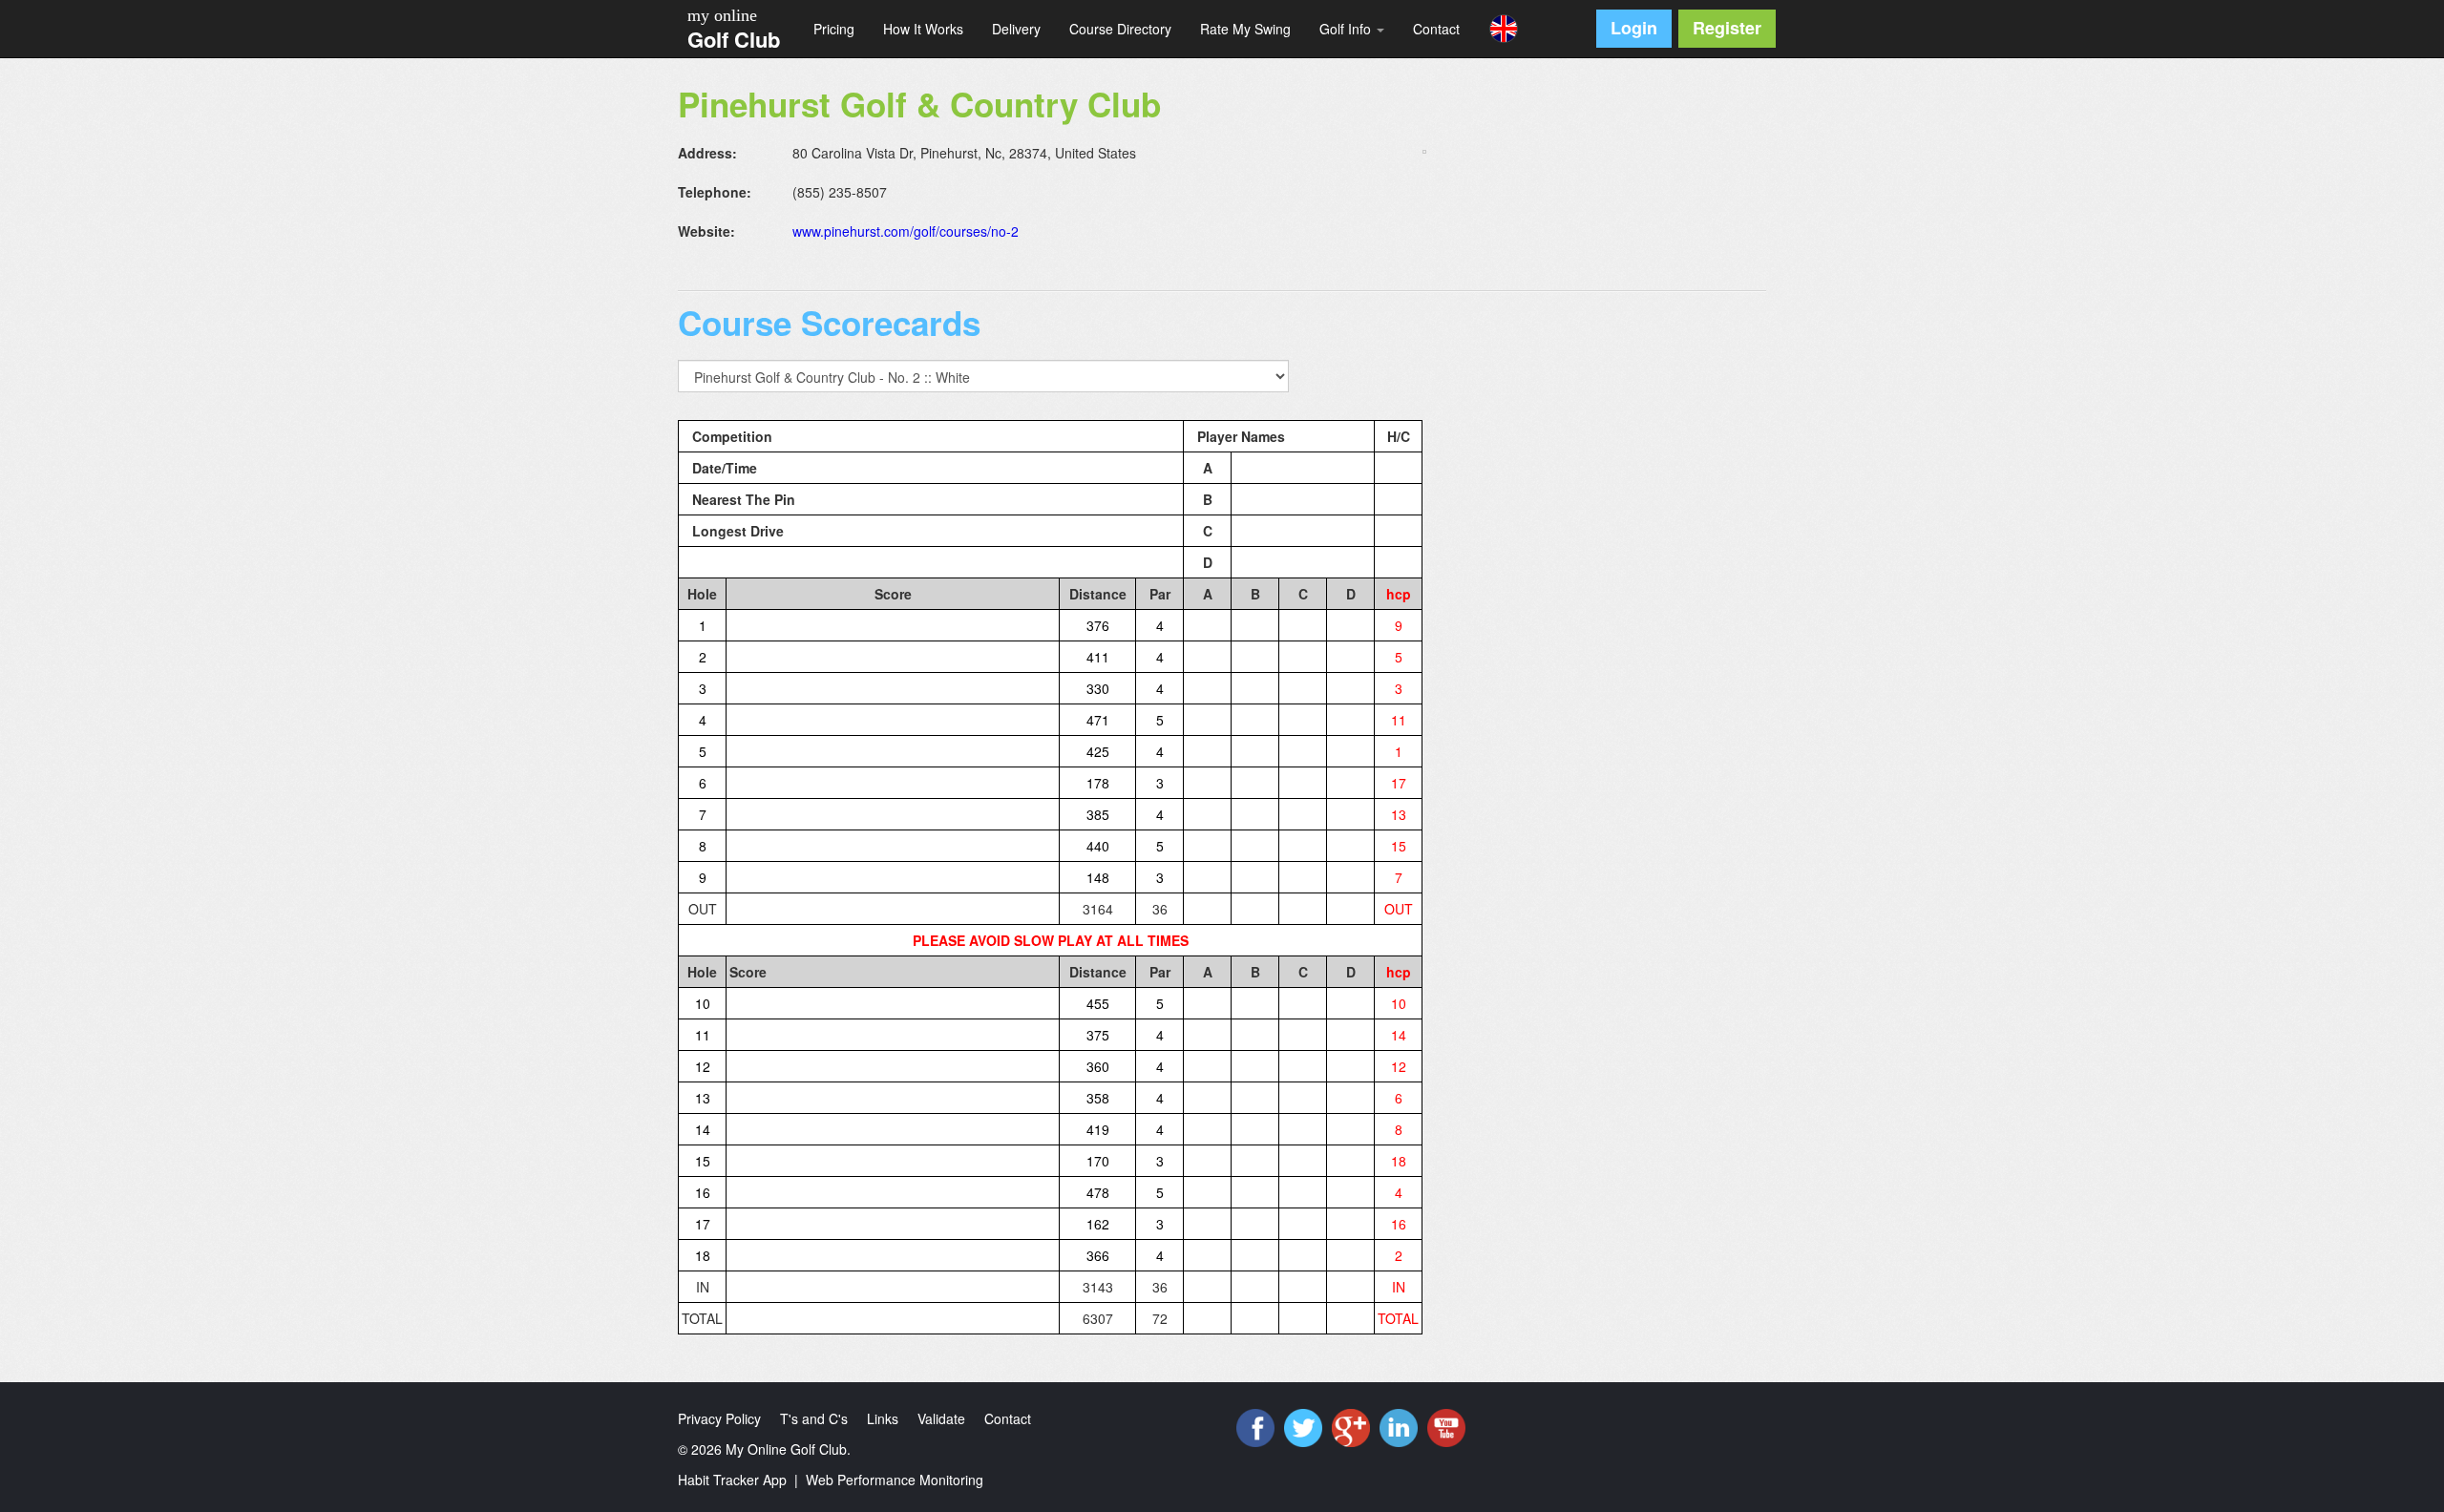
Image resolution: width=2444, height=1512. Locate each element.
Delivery (1016, 29)
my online (722, 15)
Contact (1436, 29)
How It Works (923, 29)
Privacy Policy (719, 1418)
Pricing (834, 29)
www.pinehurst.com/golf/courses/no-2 (906, 231)
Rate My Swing (1245, 29)
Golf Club (734, 39)
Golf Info (1347, 29)
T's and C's (814, 1418)
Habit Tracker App (732, 1480)
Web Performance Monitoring (895, 1480)
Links (883, 1418)
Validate (941, 1418)
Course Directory (1120, 29)
